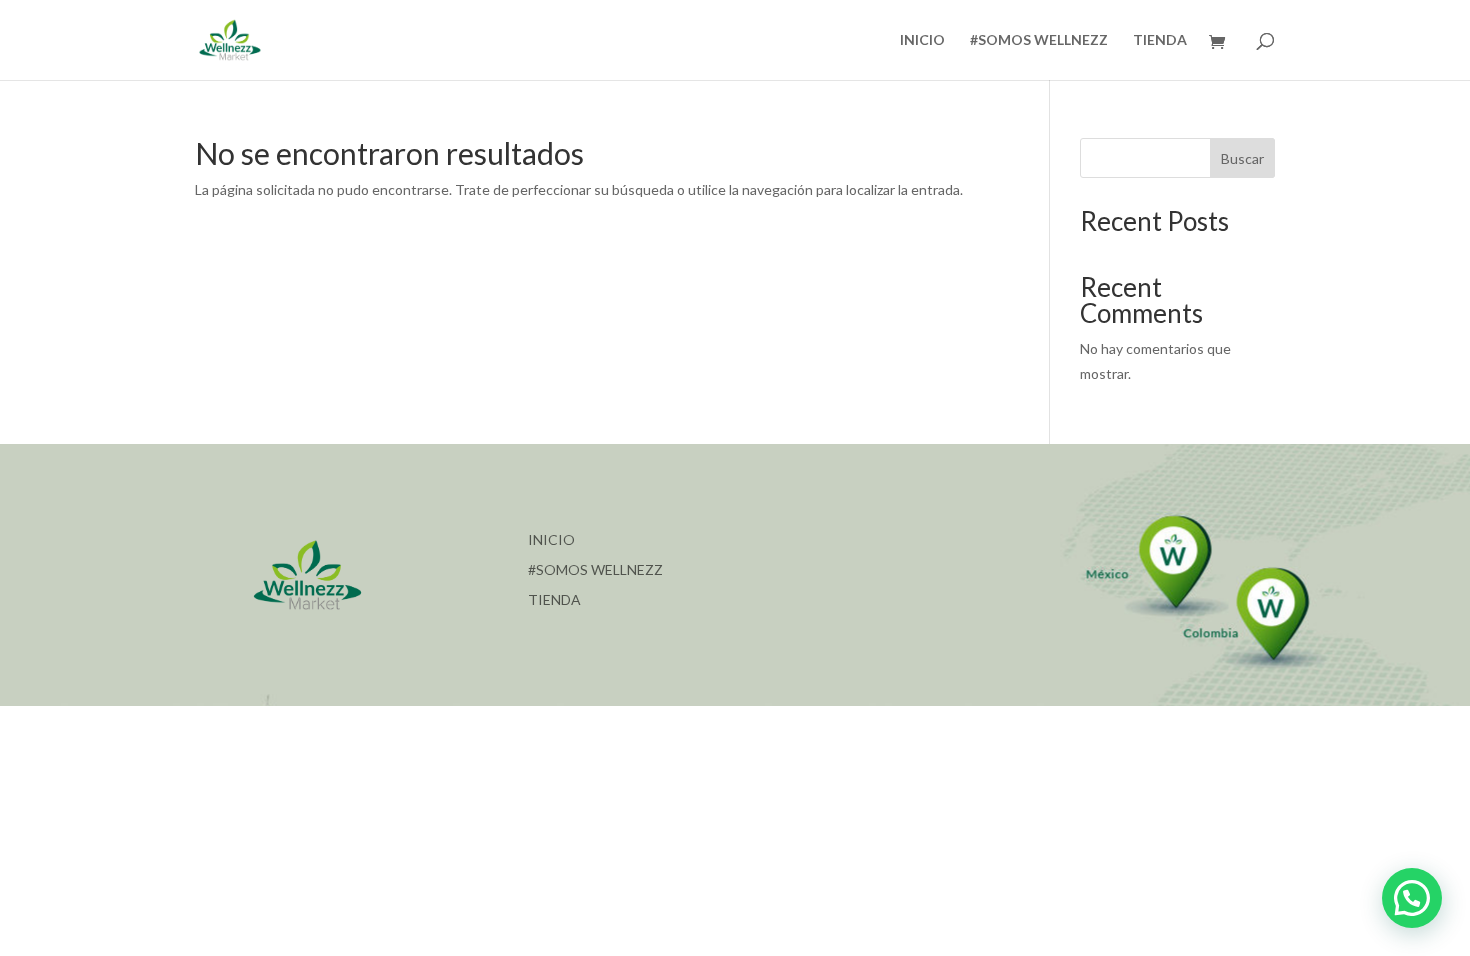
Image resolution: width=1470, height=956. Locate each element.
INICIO (922, 40)
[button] (1412, 898)
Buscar (1242, 158)
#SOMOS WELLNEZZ (1039, 40)
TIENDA (1160, 40)
